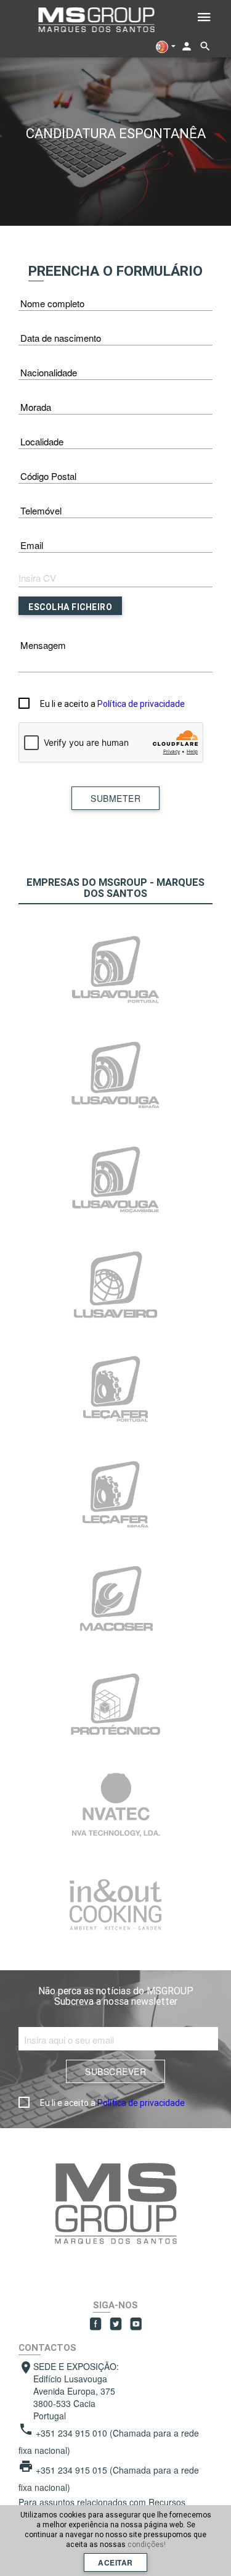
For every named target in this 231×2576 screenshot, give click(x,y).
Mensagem (43, 645)
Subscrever (115, 2071)
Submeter (115, 798)
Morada (36, 407)
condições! (147, 2544)
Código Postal (48, 476)
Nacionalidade (49, 372)
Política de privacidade (141, 704)
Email (32, 545)
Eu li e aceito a (112, 704)
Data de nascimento (61, 338)
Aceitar (115, 2562)
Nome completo (52, 303)
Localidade (42, 441)
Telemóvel (41, 510)
